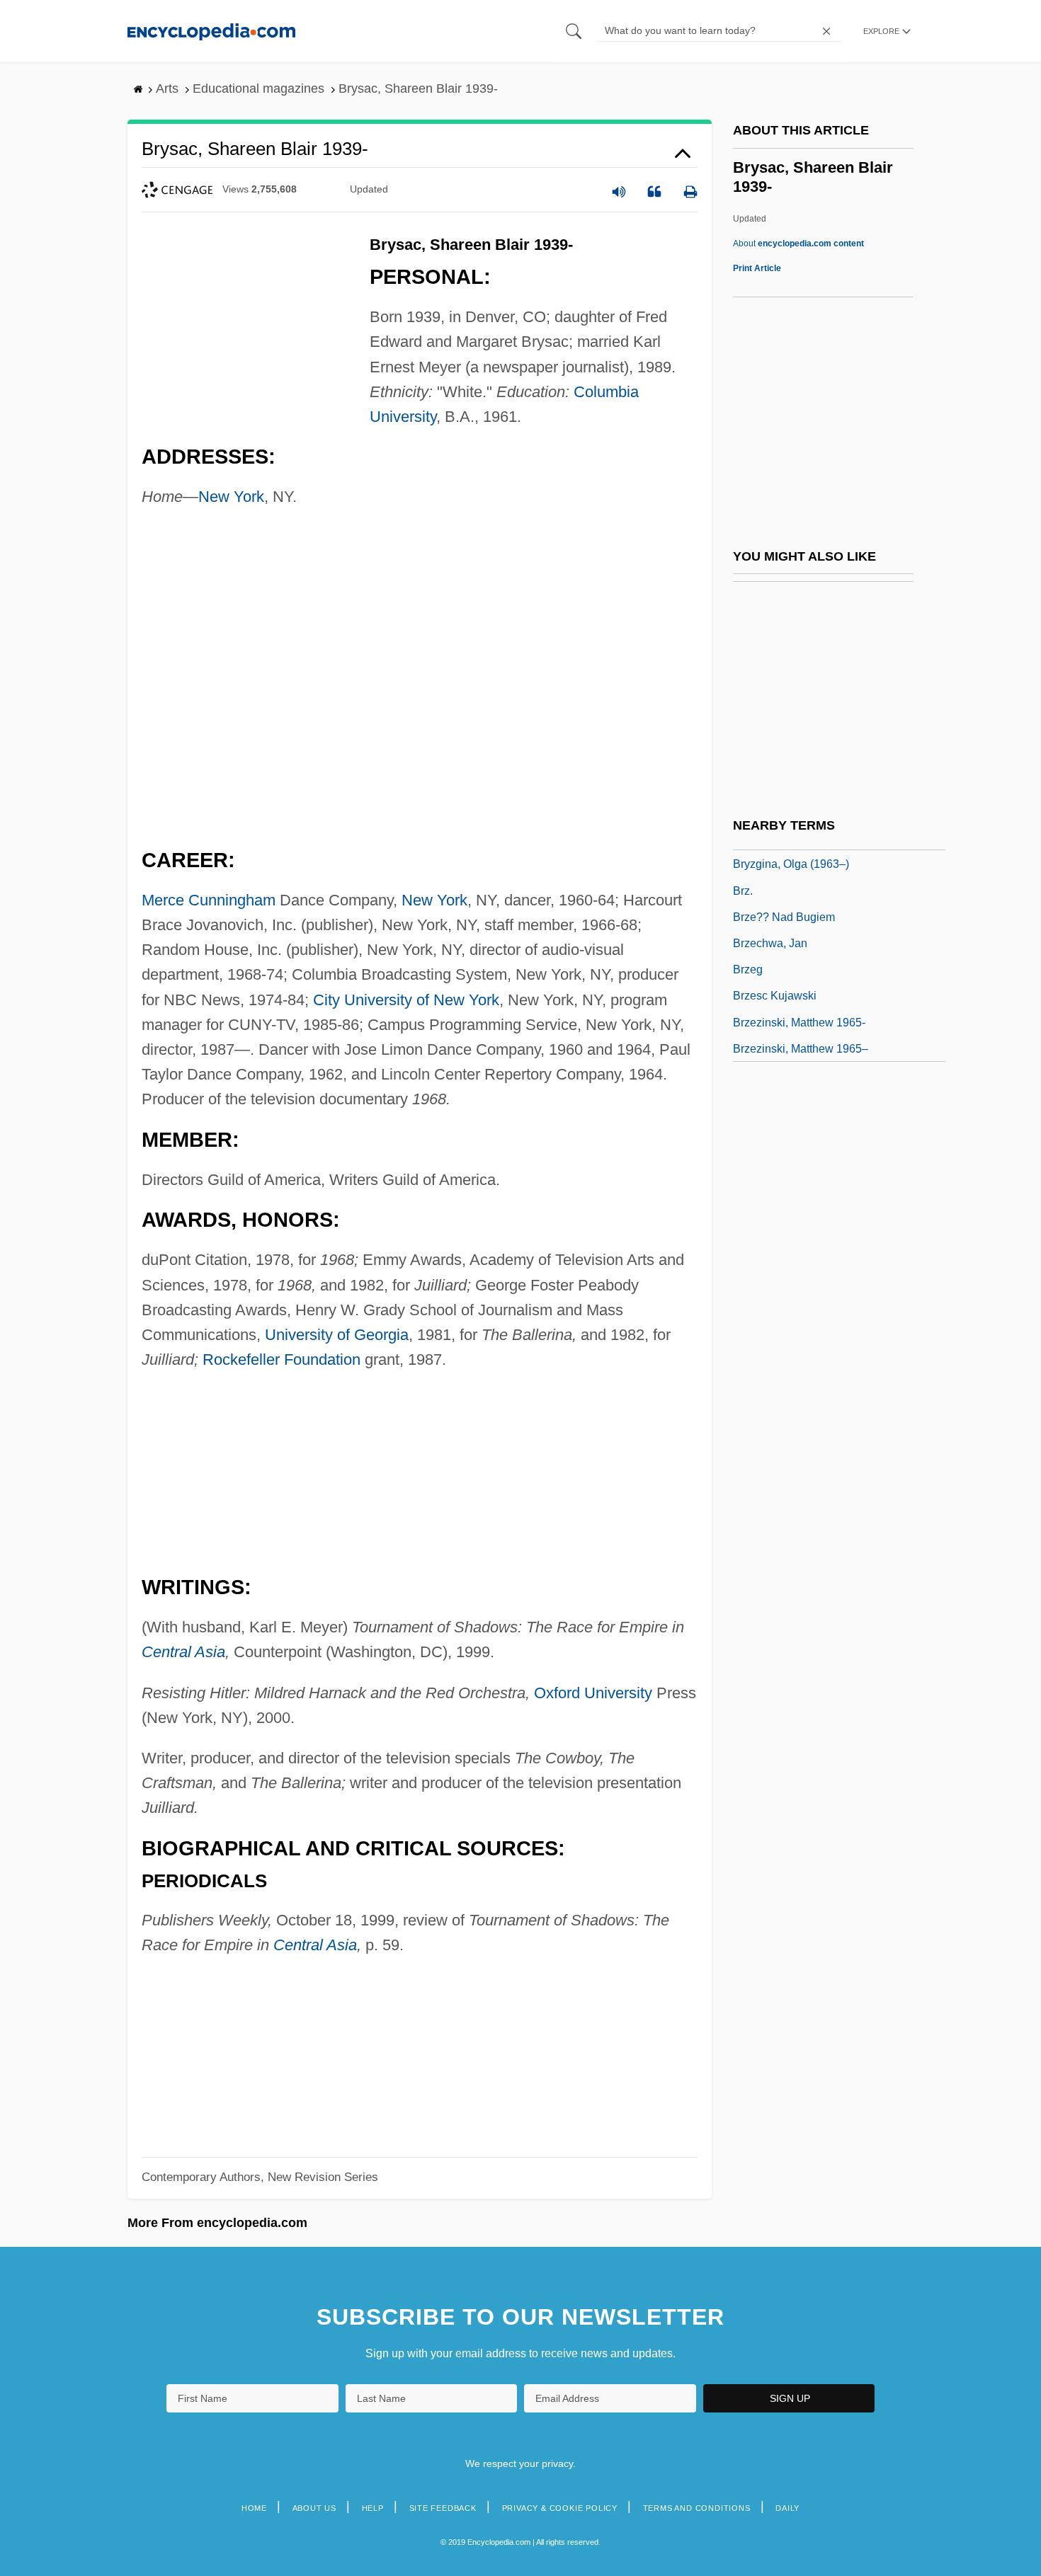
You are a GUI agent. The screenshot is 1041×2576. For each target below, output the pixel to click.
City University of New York (406, 1000)
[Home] (211, 31)
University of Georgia (337, 1335)
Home (254, 2508)
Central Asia (183, 1652)
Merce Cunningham (209, 900)
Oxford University (593, 1693)
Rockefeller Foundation (281, 1359)
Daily (787, 2508)
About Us (314, 2508)
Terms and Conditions (697, 2508)
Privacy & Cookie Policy (560, 2508)
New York (231, 497)
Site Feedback (443, 2508)
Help (373, 2508)
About (798, 244)
